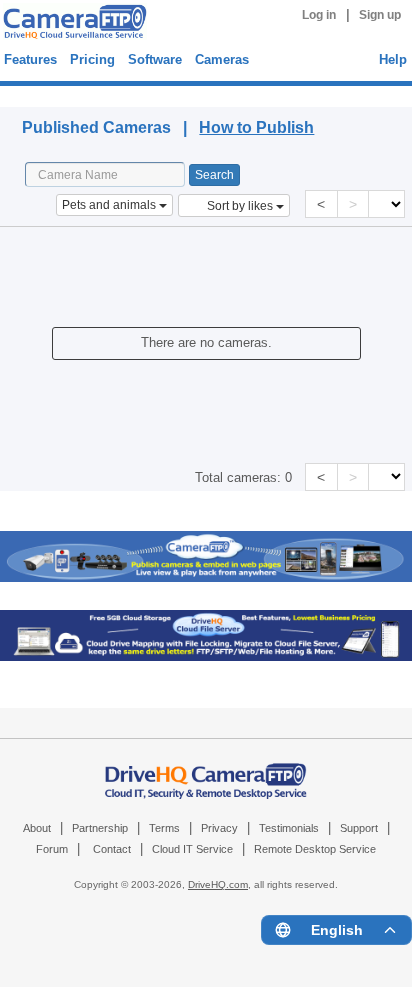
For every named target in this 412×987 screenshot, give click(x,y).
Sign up (380, 15)
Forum (52, 849)
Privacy (219, 828)
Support (359, 828)
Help (393, 59)
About (37, 828)
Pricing (92, 59)
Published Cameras (71, 93)
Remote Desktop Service (315, 849)
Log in (319, 15)
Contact (112, 849)
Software (155, 59)
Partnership (100, 828)
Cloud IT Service (192, 849)
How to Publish (256, 127)
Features (30, 59)
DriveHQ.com (218, 884)
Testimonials (289, 828)
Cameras (222, 59)
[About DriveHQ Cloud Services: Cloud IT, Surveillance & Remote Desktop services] (206, 771)
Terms (164, 828)
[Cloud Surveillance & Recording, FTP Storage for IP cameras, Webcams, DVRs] (72, 24)
